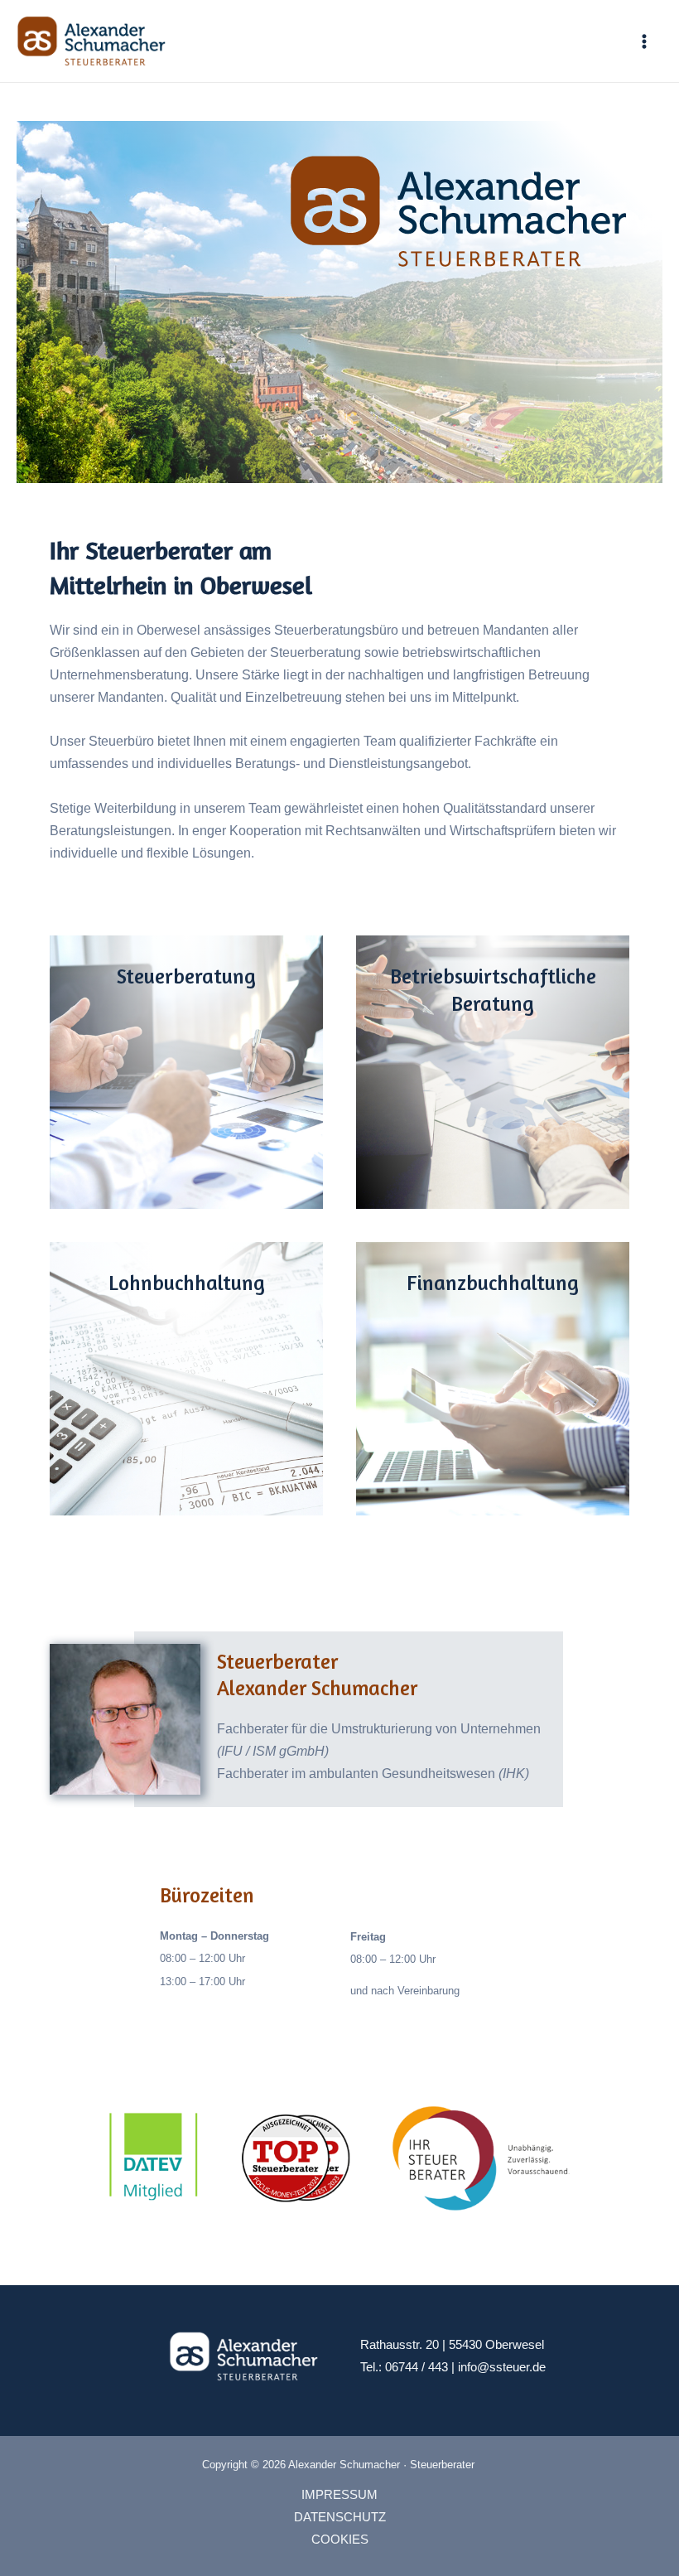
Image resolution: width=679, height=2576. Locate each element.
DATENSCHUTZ (340, 2517)
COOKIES (340, 2540)
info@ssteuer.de (502, 2367)
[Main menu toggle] (644, 41)
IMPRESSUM (339, 2495)
